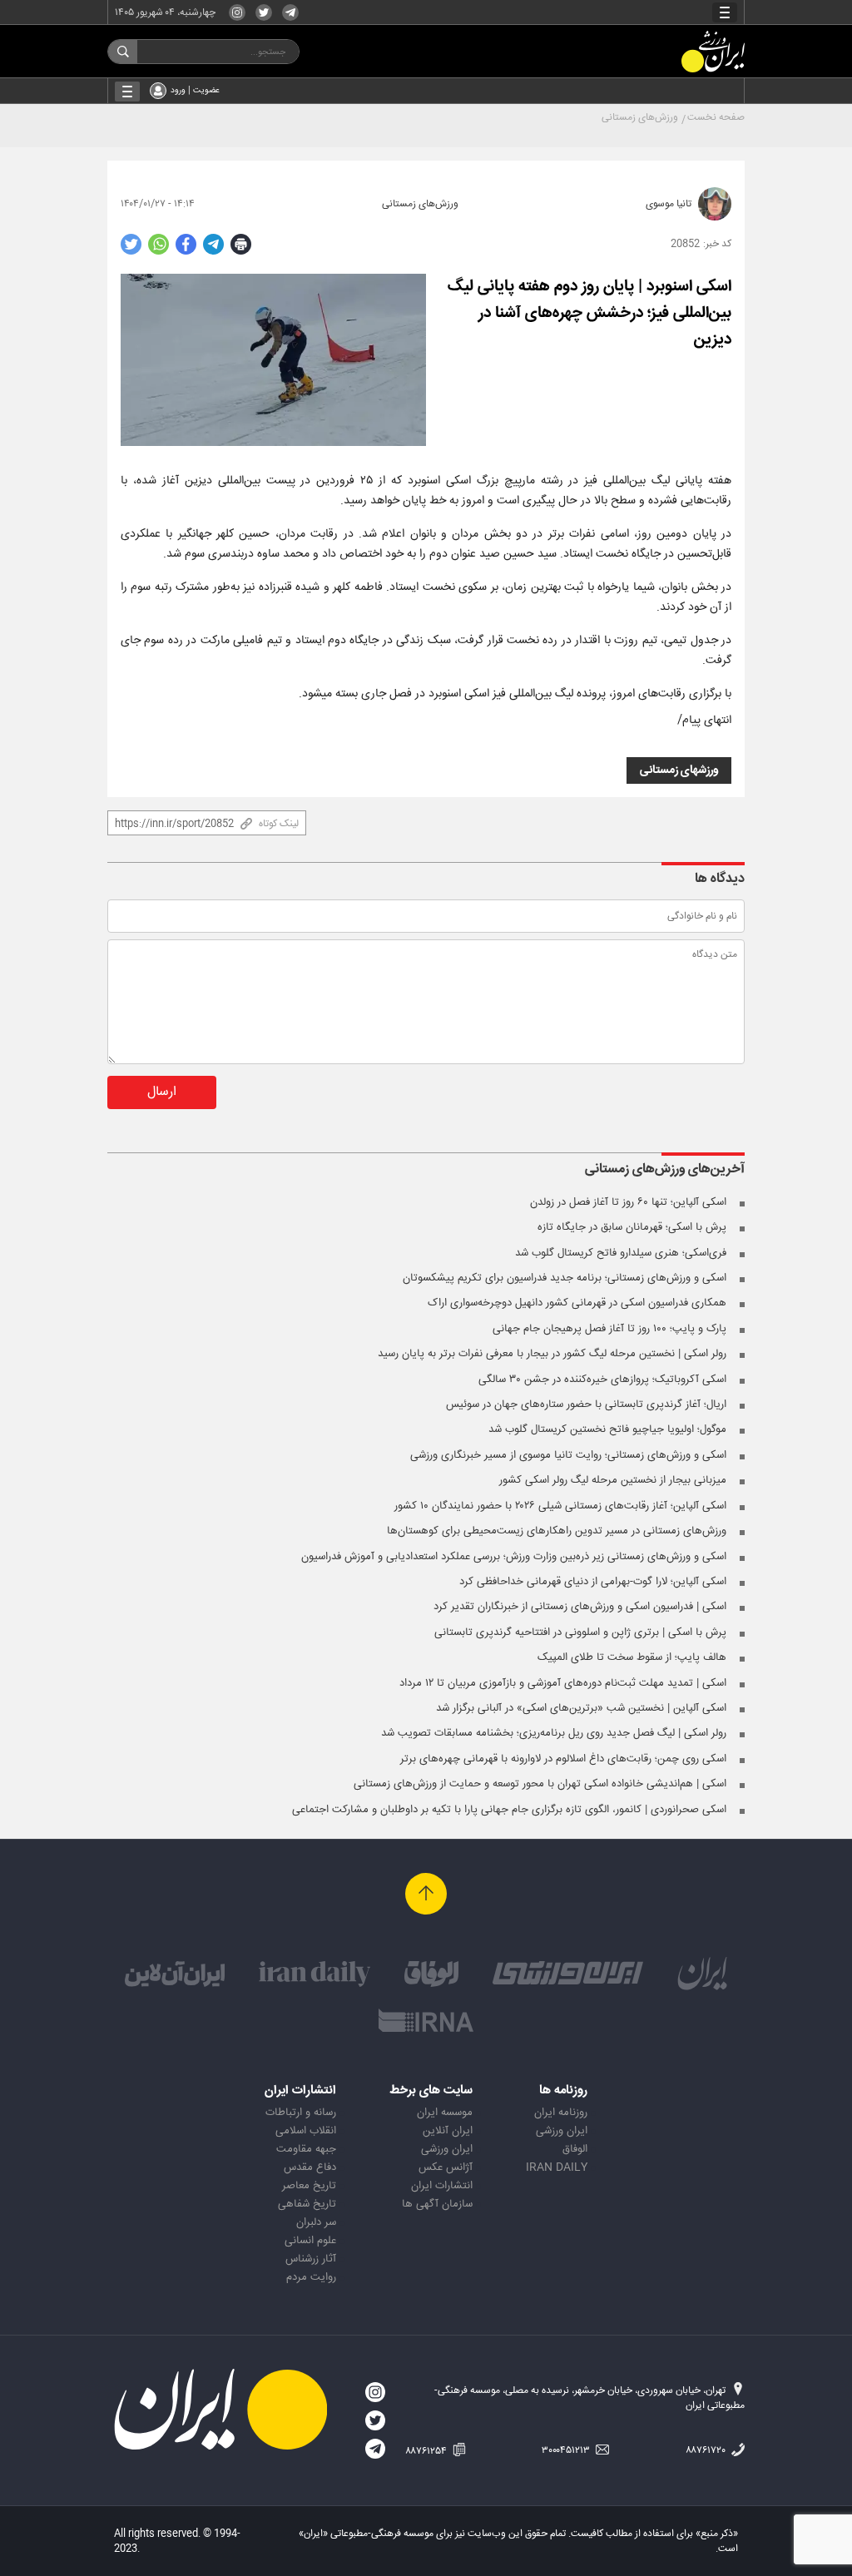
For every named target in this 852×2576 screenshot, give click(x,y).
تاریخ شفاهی (307, 2204)
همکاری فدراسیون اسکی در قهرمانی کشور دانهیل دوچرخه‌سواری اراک (577, 1303)
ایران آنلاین (448, 2131)
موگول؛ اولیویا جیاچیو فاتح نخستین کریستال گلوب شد (607, 1429)
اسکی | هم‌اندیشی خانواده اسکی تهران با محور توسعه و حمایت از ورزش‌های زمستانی (540, 1784)
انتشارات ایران (442, 2186)
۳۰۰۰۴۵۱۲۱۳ (567, 2450)
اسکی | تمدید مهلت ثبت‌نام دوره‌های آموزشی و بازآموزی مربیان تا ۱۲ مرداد (563, 1683)
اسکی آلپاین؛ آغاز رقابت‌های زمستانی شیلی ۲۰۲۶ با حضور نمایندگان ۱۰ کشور (560, 1506)
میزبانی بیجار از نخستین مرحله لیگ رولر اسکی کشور (613, 1480)
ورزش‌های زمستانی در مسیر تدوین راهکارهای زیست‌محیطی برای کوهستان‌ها (557, 1531)
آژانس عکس (446, 2167)
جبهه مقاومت (306, 2149)
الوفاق (575, 2149)
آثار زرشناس (311, 2259)
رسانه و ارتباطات (301, 2113)
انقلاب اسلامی (306, 2131)
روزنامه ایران (561, 2113)
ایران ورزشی (562, 2131)
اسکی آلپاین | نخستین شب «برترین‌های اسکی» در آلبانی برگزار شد (581, 1708)
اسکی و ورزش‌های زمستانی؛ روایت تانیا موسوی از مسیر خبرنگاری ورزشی (568, 1455)
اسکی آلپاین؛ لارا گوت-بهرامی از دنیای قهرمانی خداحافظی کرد (593, 1582)
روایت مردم (311, 2277)
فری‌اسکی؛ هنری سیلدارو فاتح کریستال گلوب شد (621, 1253)
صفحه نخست (716, 117)
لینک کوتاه (279, 824)
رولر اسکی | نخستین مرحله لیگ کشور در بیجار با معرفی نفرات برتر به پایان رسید (552, 1354)
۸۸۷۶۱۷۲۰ (707, 2450)
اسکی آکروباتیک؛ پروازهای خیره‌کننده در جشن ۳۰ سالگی (602, 1380)
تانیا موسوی (669, 204)
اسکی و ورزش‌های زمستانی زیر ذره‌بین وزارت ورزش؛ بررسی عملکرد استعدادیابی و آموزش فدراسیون (514, 1557)
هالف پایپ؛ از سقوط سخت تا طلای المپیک (632, 1657)
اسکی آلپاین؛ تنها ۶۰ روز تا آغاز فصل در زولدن (628, 1202)
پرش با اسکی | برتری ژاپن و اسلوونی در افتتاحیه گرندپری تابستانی (580, 1632)
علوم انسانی (310, 2241)
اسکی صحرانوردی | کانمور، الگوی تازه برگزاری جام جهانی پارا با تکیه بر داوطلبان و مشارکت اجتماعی (509, 1810)
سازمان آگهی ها (437, 2204)
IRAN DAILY (557, 2167)
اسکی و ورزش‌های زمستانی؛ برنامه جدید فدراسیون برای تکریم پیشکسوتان (565, 1278)
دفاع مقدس (310, 2167)
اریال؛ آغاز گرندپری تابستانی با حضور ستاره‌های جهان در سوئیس (586, 1404)
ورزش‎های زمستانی (679, 770)
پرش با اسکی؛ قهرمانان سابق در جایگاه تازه (632, 1227)
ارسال (162, 1092)
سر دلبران (316, 2222)
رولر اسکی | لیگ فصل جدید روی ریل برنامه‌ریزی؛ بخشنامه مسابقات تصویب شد (554, 1733)
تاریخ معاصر (309, 2186)
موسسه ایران (445, 2113)
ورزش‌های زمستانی (640, 117)
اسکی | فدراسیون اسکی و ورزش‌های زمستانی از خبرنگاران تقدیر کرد (580, 1607)
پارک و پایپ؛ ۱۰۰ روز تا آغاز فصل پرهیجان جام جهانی (609, 1329)
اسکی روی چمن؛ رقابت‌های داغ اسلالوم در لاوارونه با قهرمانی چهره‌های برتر (563, 1759)
